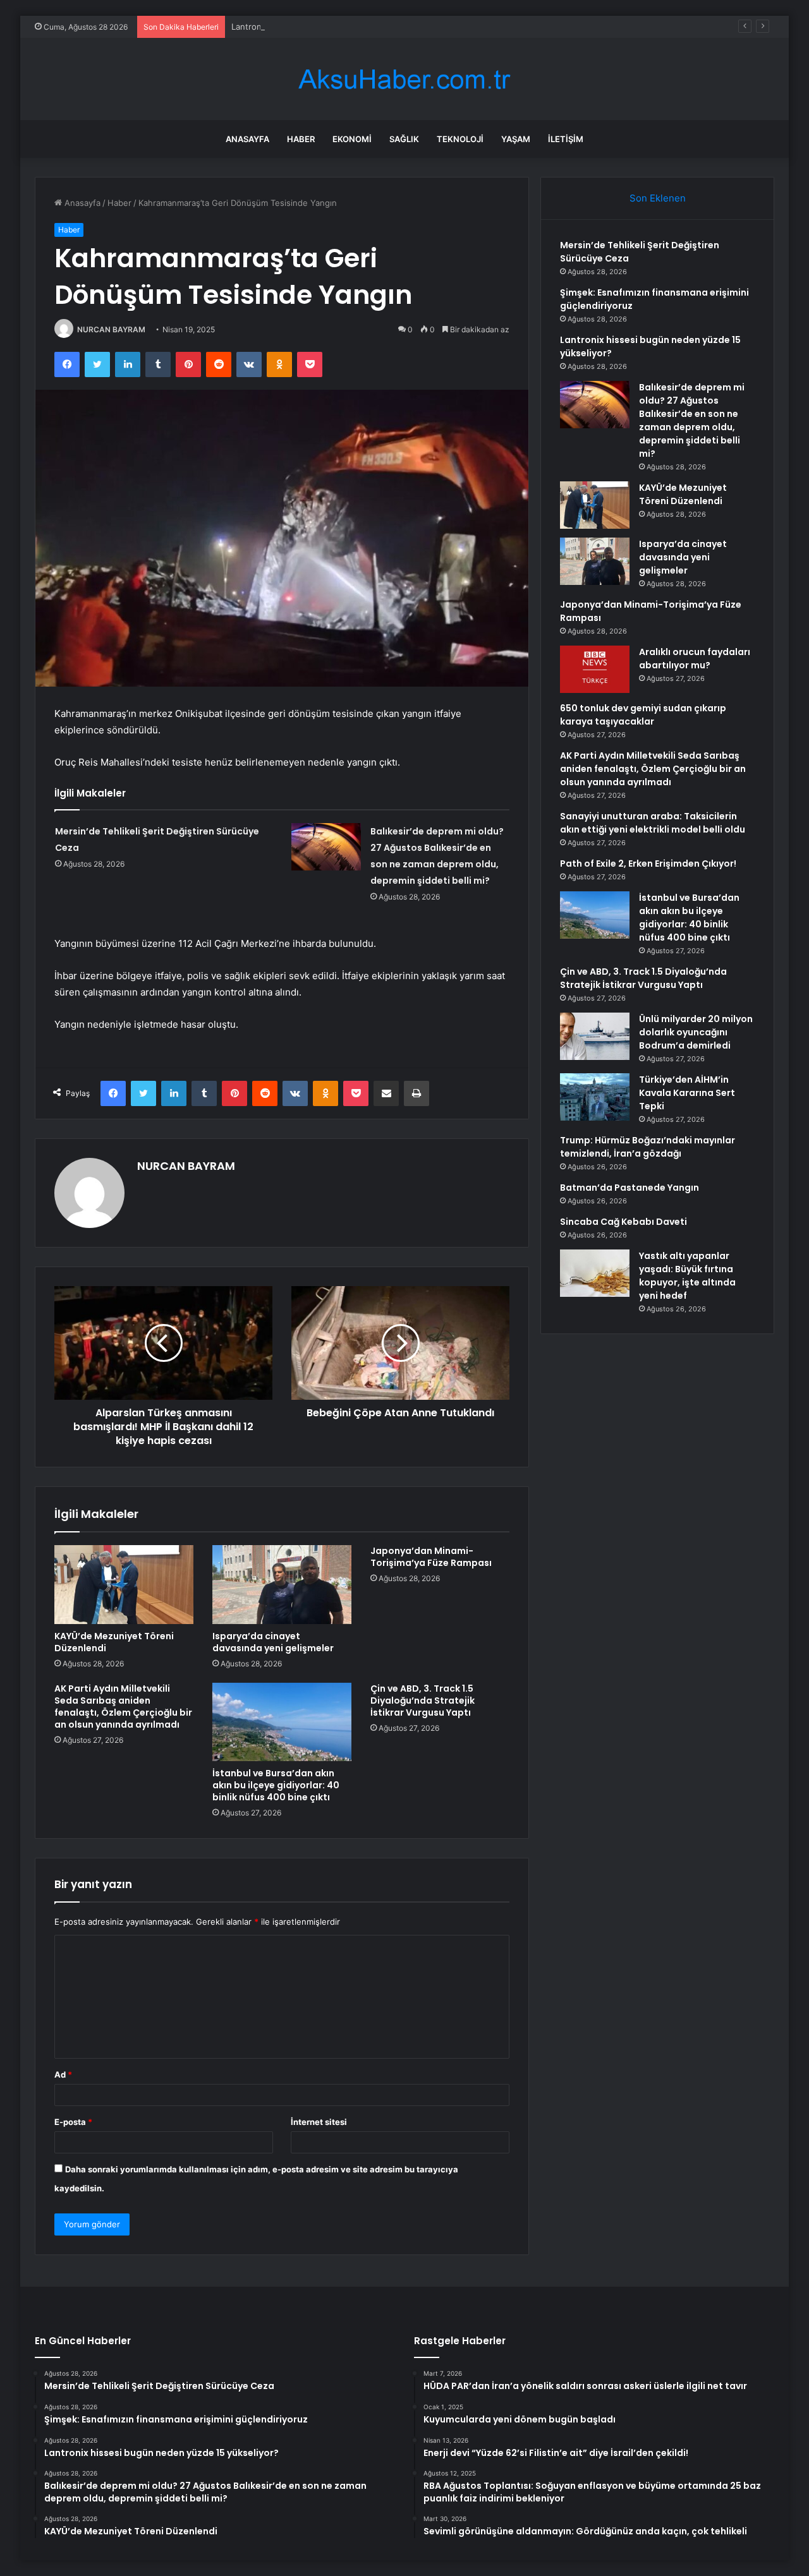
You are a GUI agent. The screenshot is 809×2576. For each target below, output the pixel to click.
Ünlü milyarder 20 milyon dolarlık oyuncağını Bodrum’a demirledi (696, 1032)
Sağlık (404, 139)
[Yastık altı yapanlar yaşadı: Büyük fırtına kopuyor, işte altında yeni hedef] (595, 1273)
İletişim (566, 139)
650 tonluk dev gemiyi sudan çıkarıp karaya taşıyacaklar (643, 715)
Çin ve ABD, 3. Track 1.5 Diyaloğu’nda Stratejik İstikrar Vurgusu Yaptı (423, 1700)
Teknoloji (460, 139)
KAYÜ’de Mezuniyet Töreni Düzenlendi (114, 1642)
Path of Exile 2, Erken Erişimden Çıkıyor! (648, 864)
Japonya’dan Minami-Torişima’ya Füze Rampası (431, 1557)
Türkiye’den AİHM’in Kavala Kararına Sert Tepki (687, 1093)
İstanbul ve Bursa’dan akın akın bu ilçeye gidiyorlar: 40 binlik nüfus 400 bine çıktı (276, 1785)
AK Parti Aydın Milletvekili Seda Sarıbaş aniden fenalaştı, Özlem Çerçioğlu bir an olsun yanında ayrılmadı (123, 1706)
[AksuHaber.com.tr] (404, 79)
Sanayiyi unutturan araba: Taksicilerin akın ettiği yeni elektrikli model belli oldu (653, 823)
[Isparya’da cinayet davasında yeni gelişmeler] (282, 1584)
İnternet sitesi (319, 2122)
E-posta (73, 2122)
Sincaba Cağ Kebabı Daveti (623, 1222)
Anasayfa (247, 139)
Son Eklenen (658, 198)
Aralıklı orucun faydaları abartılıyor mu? (695, 659)
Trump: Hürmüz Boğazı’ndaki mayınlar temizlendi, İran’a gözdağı (648, 1147)
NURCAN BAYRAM (111, 329)
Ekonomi (352, 139)
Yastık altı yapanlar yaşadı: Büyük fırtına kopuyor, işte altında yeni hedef (687, 1276)
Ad (63, 2074)
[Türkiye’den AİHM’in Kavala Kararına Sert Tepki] (595, 1097)
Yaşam (516, 139)
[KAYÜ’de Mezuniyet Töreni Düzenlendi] (124, 1584)
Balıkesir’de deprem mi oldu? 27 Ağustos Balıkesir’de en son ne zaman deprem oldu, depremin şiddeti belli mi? (692, 420)
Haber (301, 139)
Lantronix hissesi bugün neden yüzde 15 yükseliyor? (335, 27)
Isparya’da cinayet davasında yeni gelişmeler (273, 1642)
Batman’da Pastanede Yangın (630, 1188)
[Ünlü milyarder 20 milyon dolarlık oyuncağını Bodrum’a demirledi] (595, 1036)
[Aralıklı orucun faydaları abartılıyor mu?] (595, 669)
